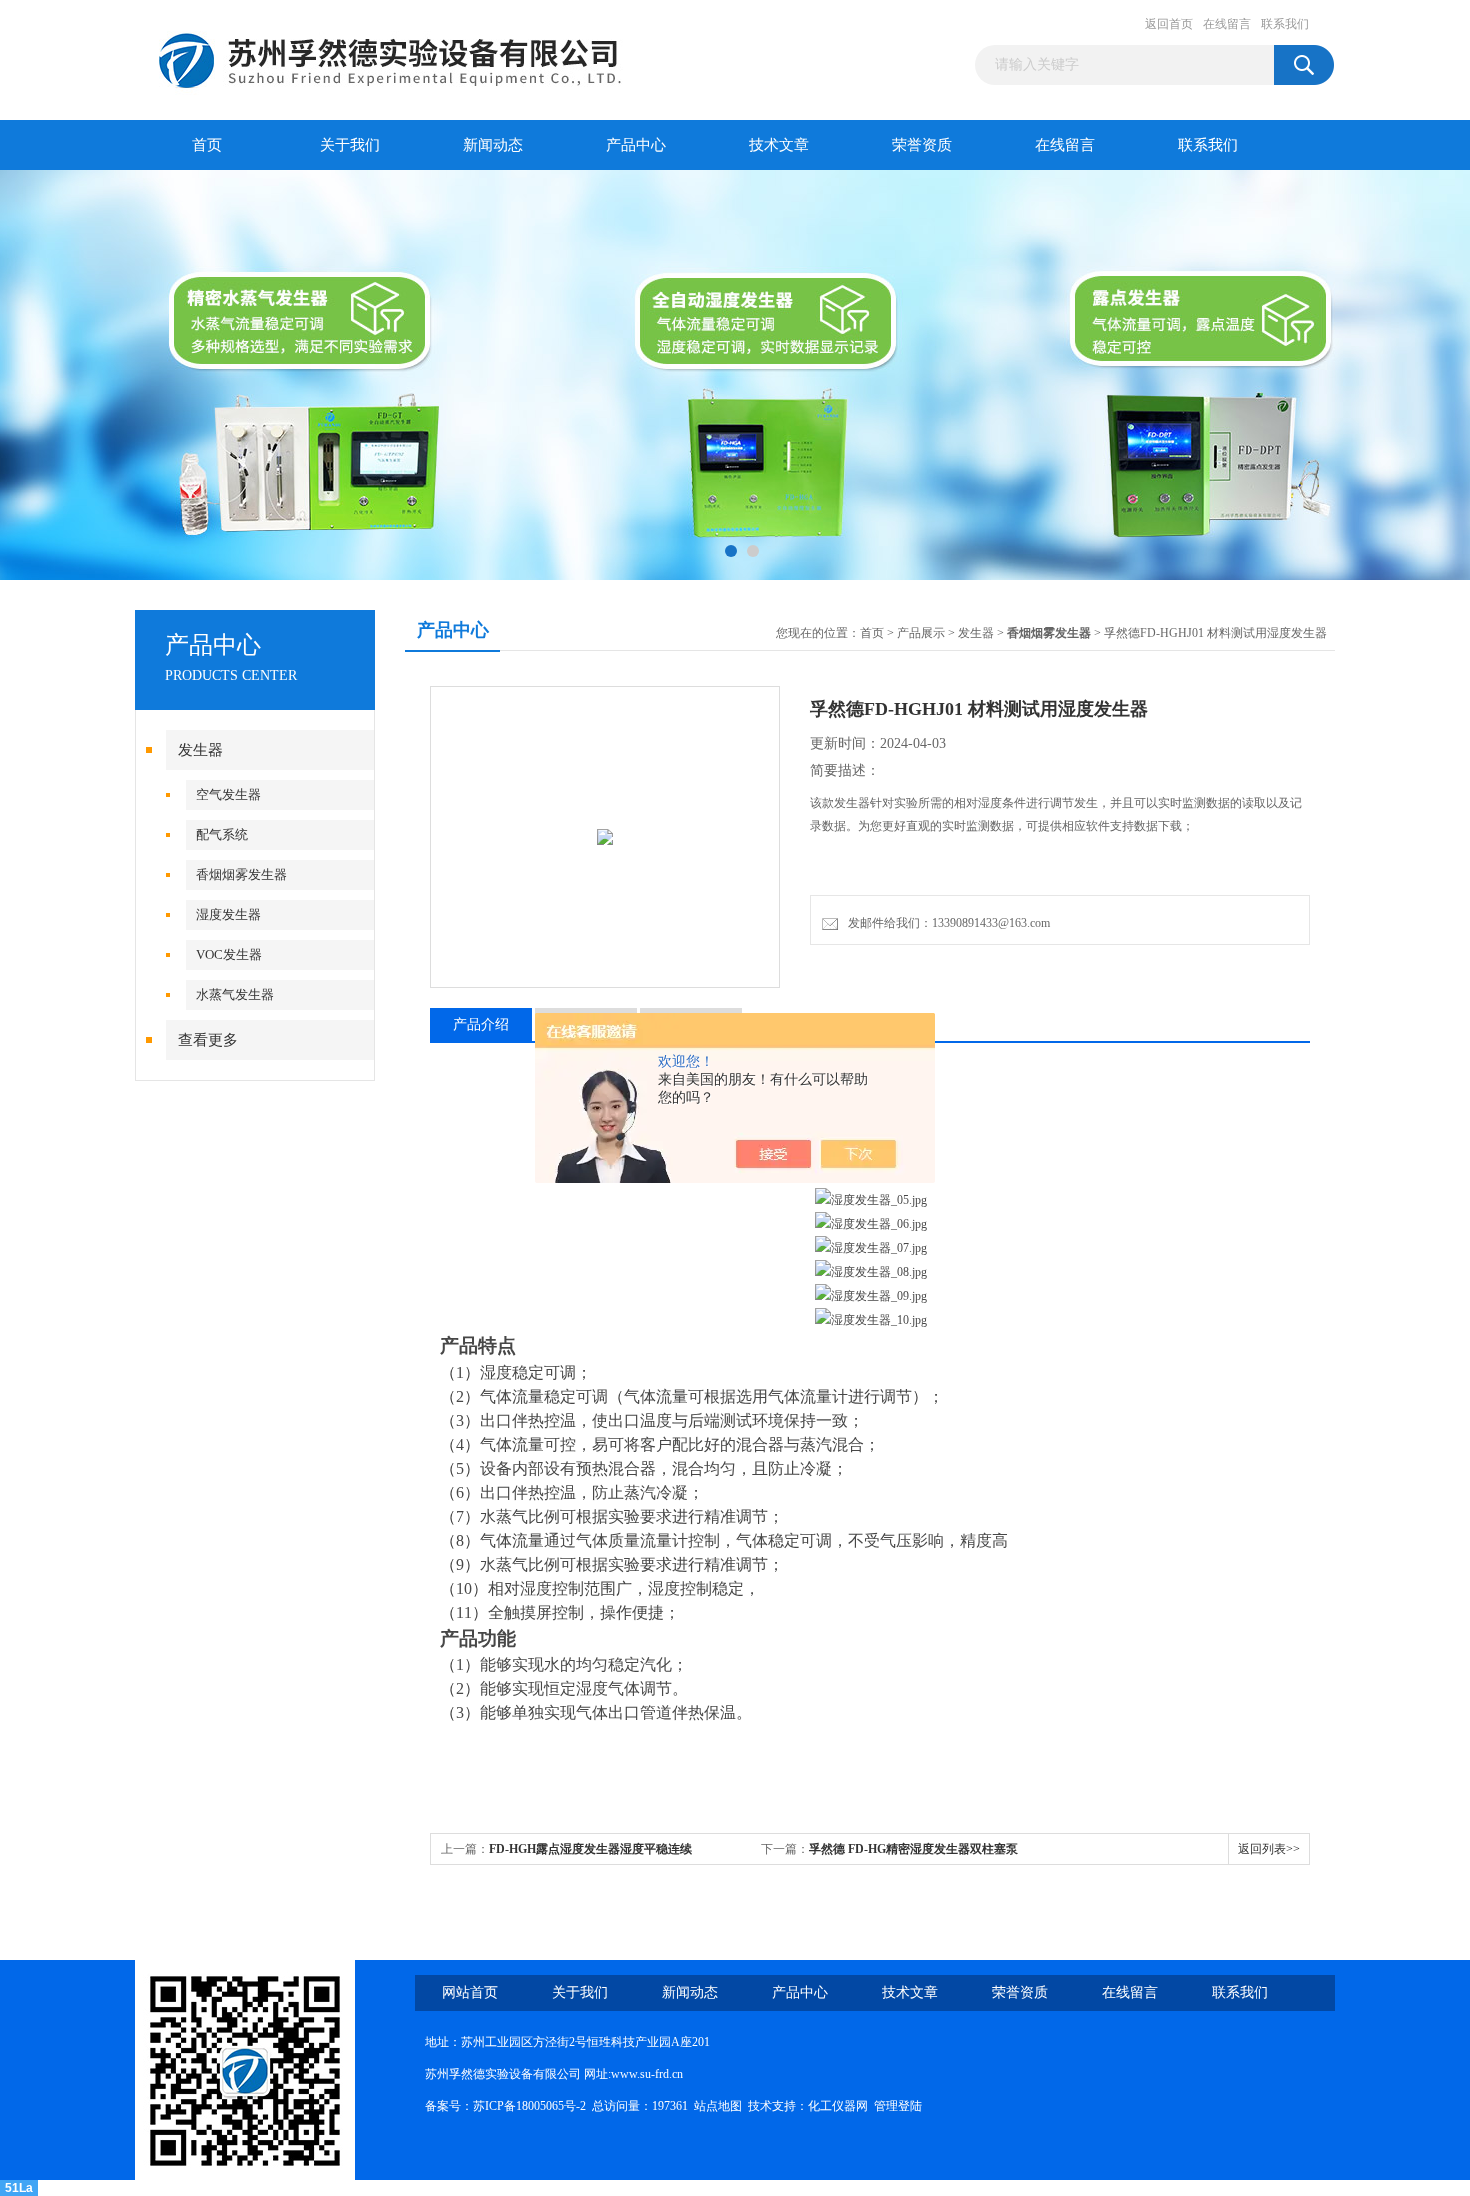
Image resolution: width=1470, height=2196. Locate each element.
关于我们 (350, 145)
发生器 (200, 750)
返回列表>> (1269, 1849)
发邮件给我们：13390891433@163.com (946, 923)
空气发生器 (228, 794)
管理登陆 (898, 2106)
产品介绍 (481, 1024)
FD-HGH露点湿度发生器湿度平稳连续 (590, 1849)
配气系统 (222, 834)
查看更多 (208, 1040)
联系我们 (1285, 24)
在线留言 (1227, 24)
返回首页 (1169, 24)
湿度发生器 (228, 914)
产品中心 (636, 145)
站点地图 (718, 2106)
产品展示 (921, 633)
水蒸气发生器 (235, 994)
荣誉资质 (922, 145)
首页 (207, 145)
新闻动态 (493, 145)
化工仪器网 (838, 2106)
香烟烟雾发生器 (241, 874)
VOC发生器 (229, 954)
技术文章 (779, 145)
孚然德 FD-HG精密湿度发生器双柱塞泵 (913, 1849)
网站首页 (470, 1992)
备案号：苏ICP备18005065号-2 (505, 2106)
